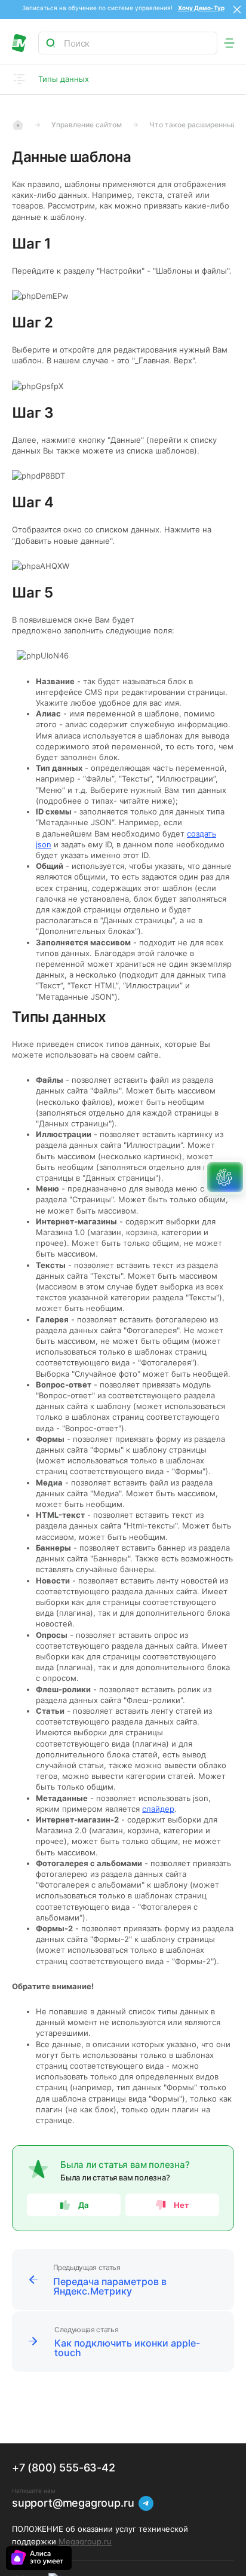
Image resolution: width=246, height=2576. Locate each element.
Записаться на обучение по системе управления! (100, 8)
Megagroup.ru (85, 2541)
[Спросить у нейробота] (225, 1177)
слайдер (158, 1809)
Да (84, 2205)
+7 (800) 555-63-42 (64, 2468)
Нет (182, 2205)
